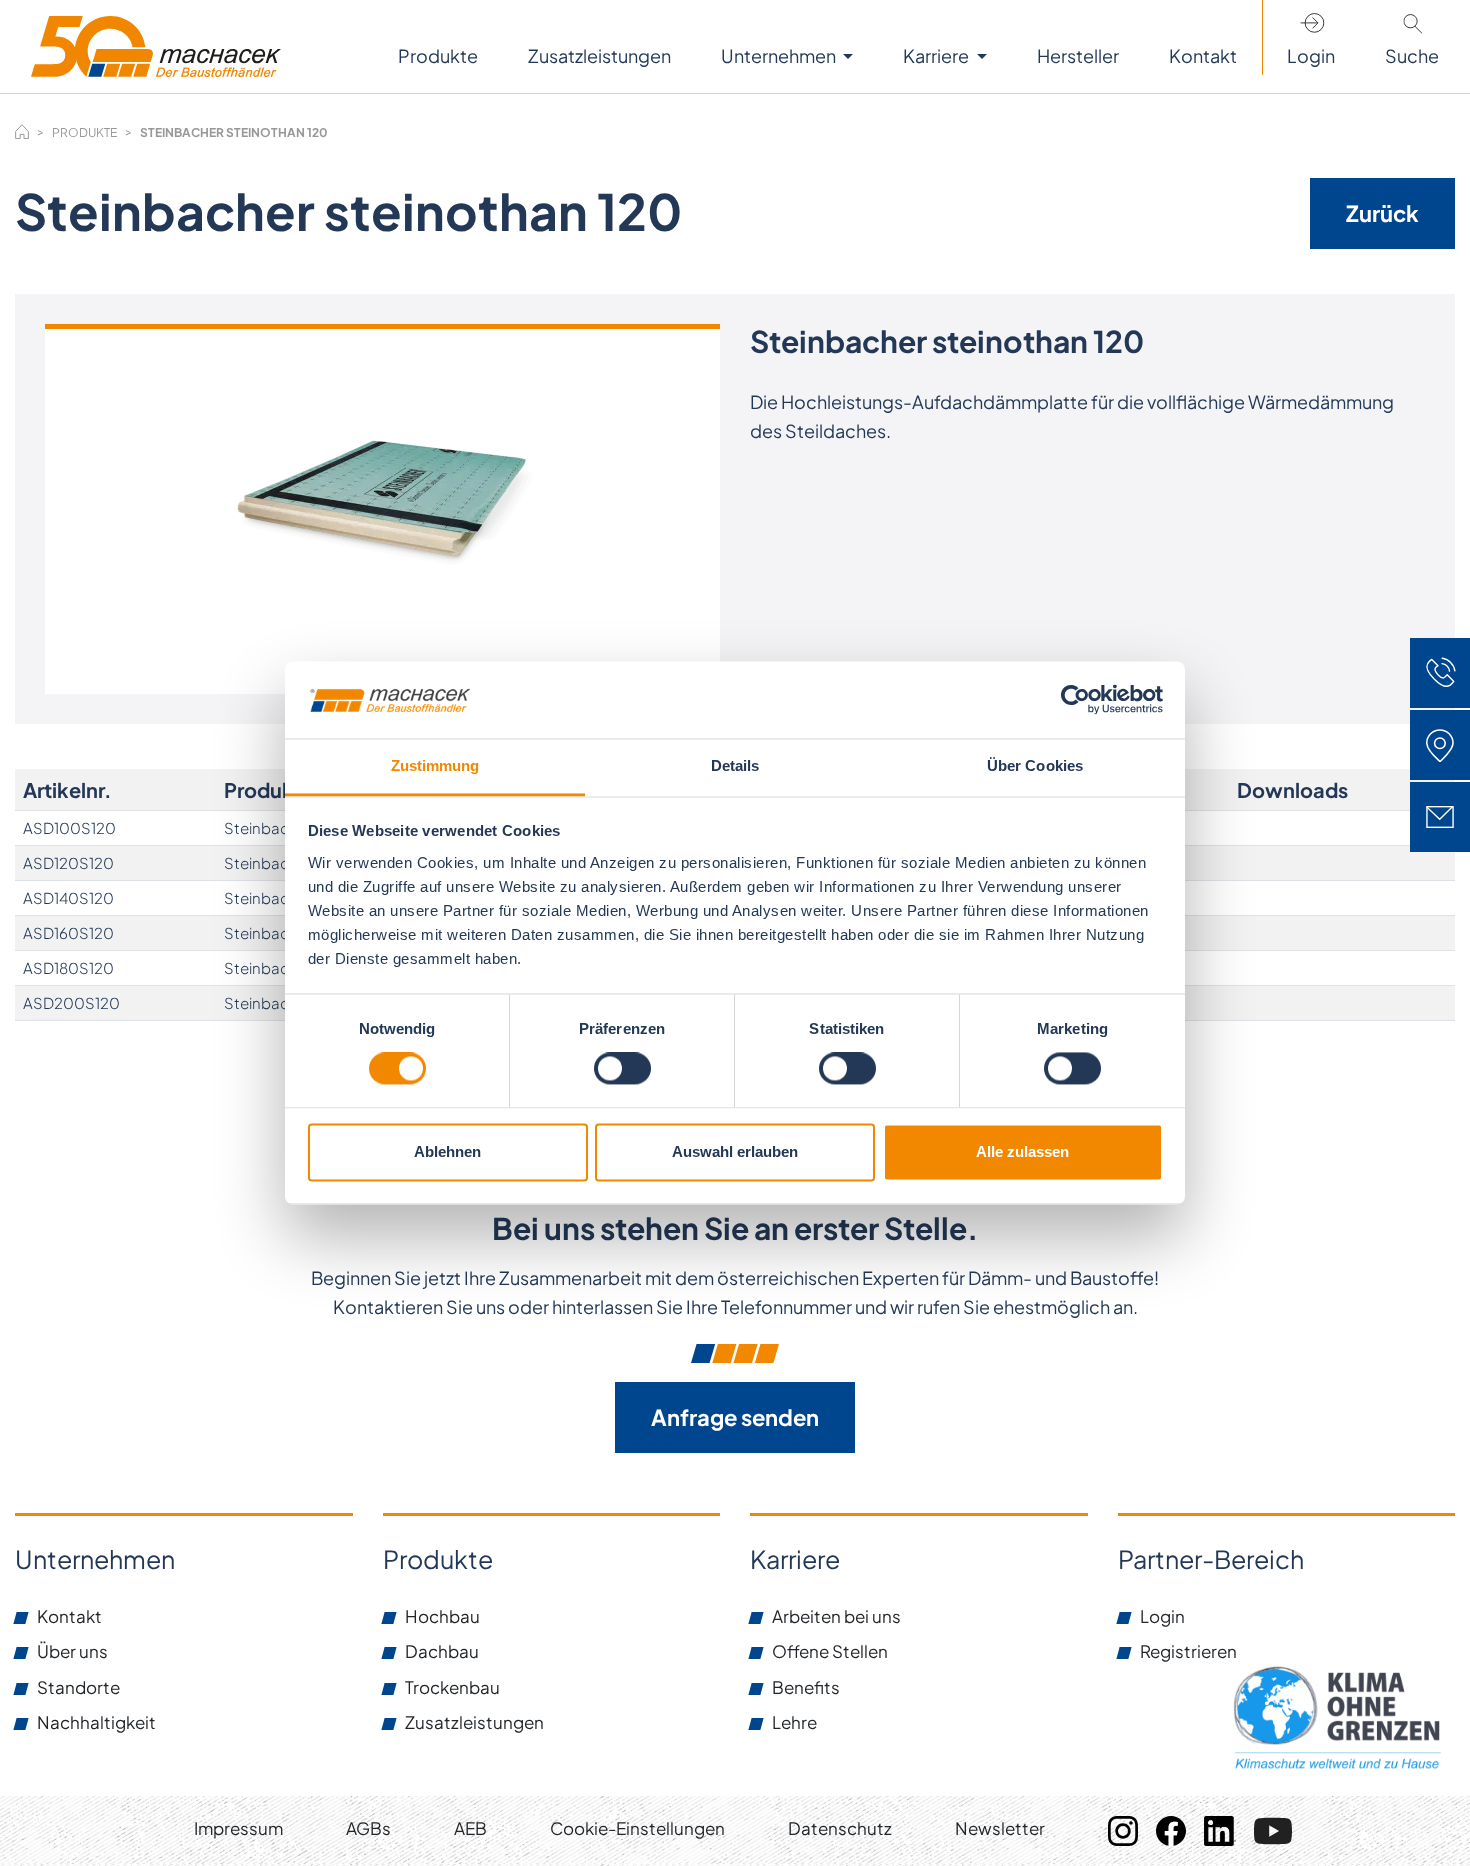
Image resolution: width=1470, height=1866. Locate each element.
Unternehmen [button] (780, 55)
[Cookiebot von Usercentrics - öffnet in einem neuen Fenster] (1075, 700)
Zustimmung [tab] (435, 765)
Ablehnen (447, 1151)
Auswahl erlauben (735, 1151)
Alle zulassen (1022, 1151)
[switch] (622, 1069)
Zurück (1382, 213)
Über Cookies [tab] (1035, 765)
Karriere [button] (937, 55)
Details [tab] (735, 765)
